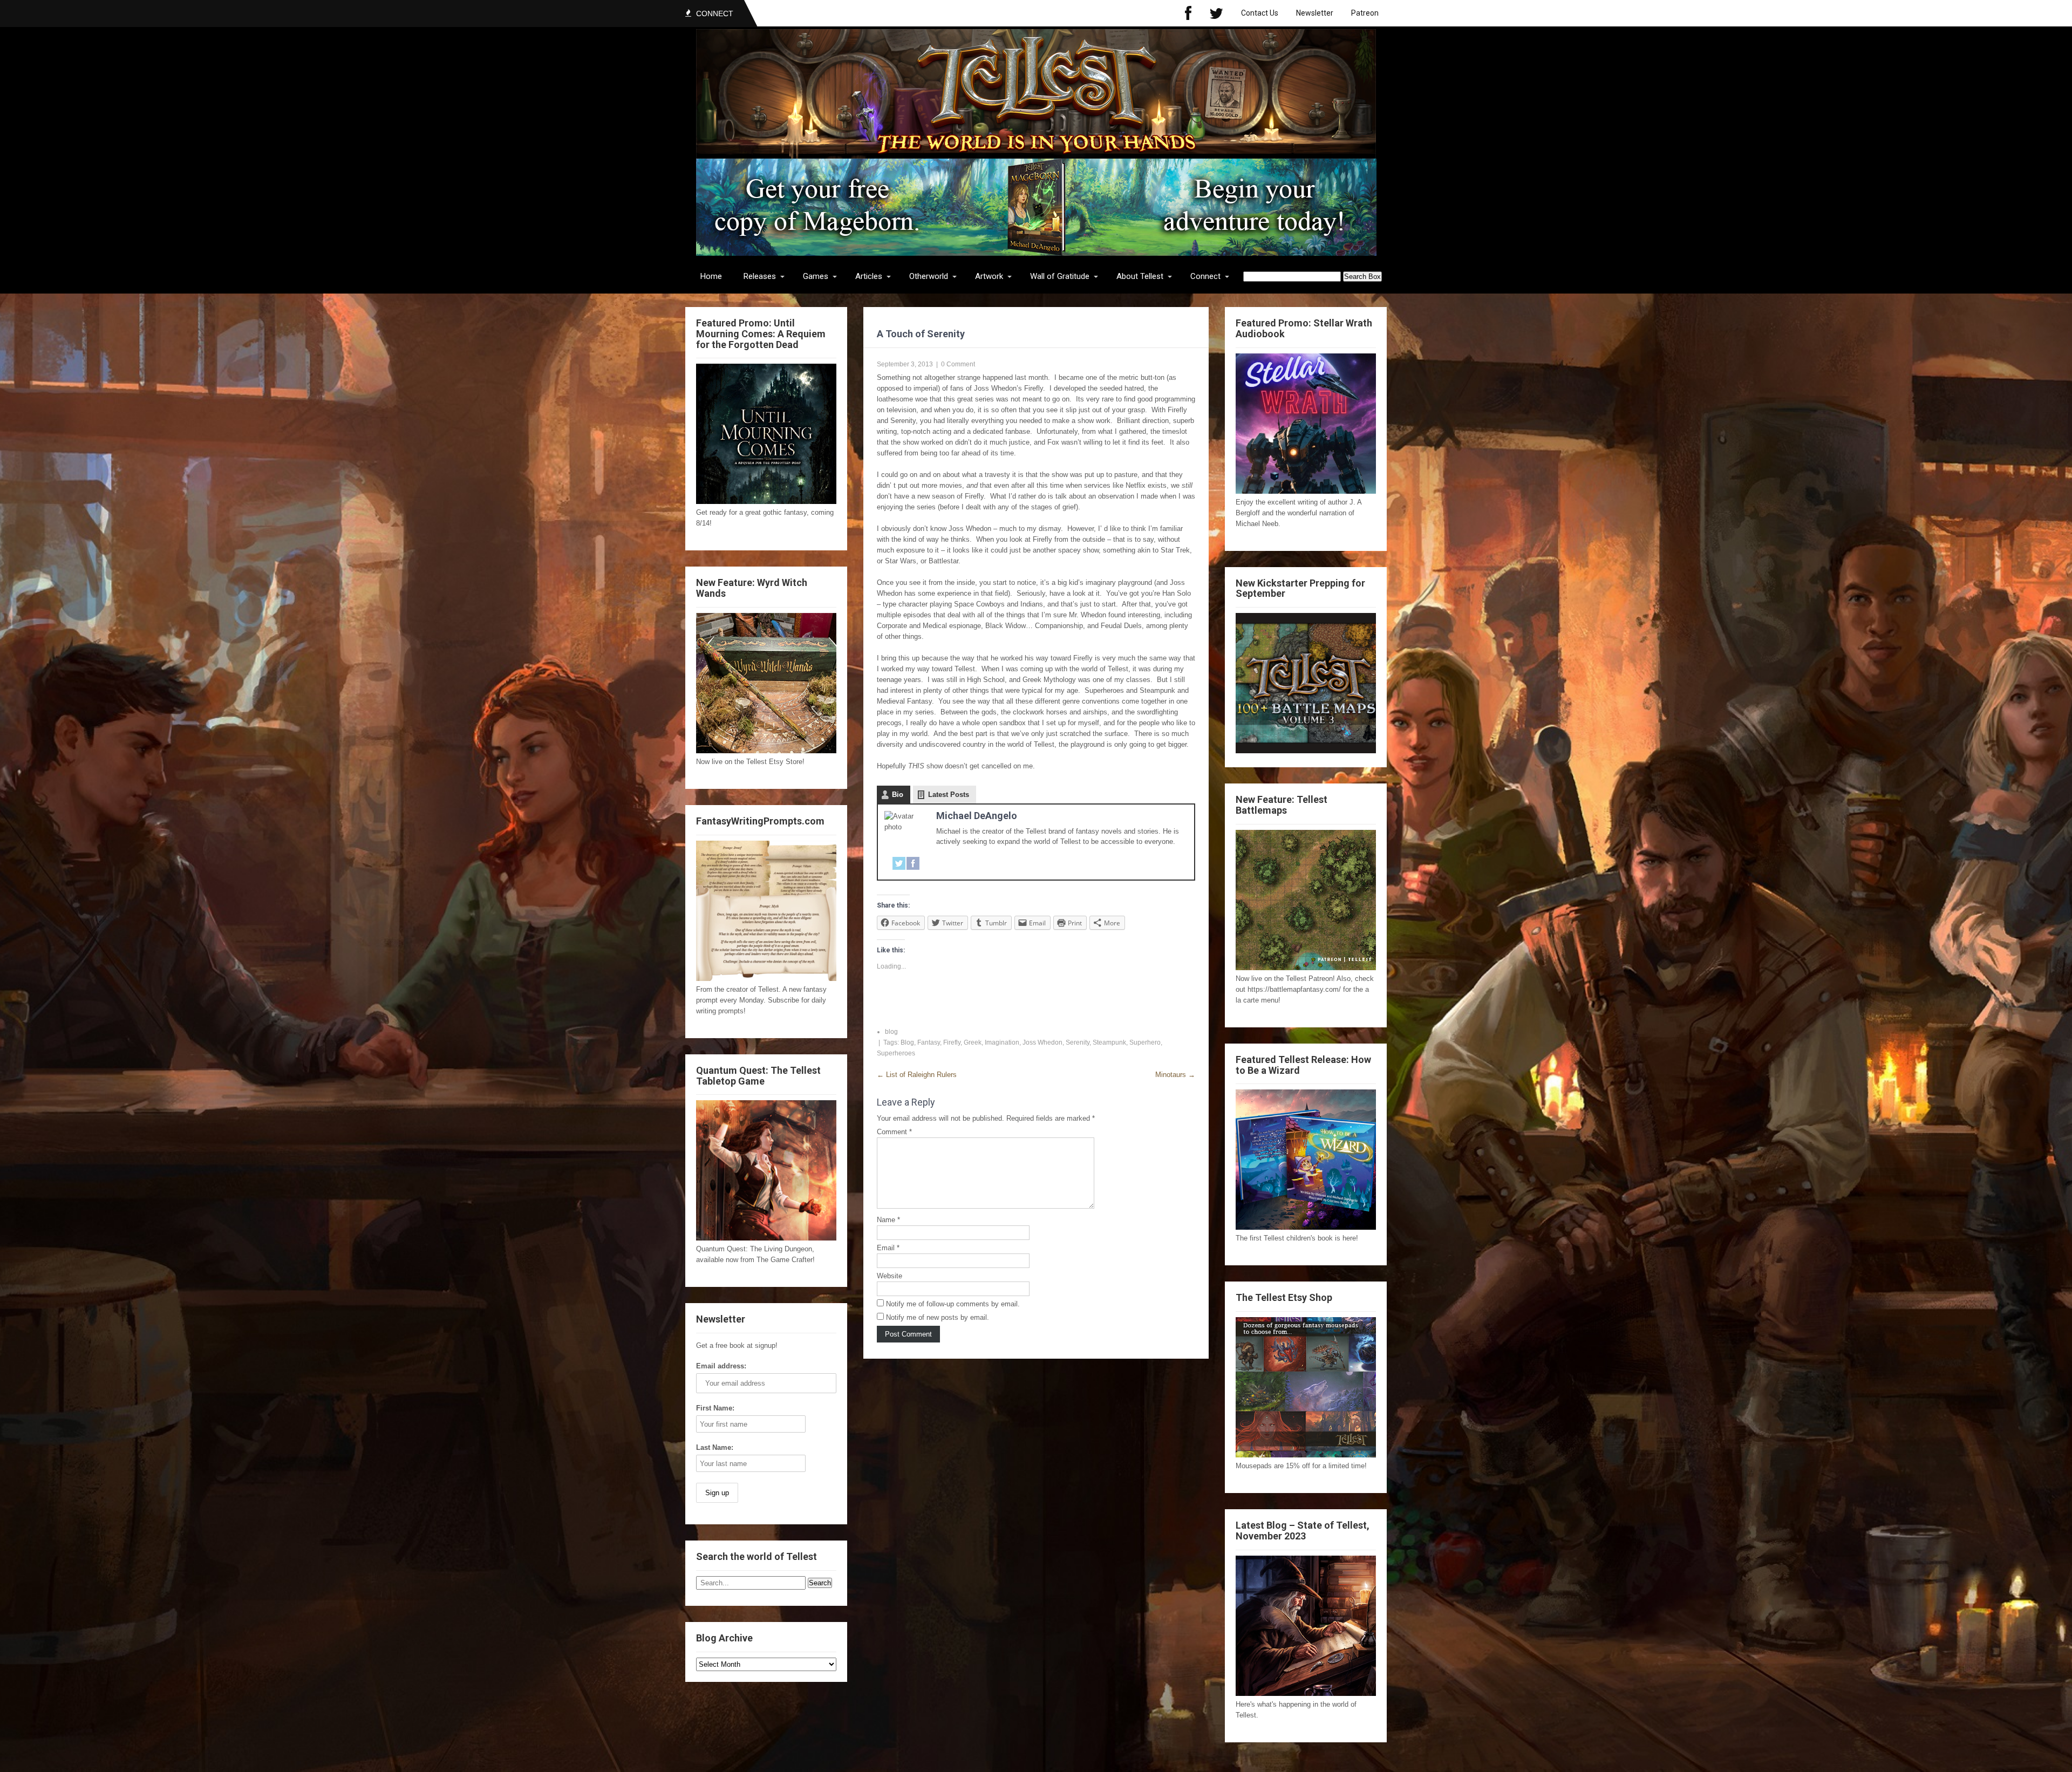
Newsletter (1315, 13)
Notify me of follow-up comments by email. (953, 1304)
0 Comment (958, 364)
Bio (898, 795)
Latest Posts (949, 795)
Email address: (721, 1366)
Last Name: (715, 1447)
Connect (1205, 276)
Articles (869, 276)
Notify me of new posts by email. (938, 1317)
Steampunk (1109, 1042)
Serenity (1078, 1042)
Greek (973, 1042)
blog (891, 1032)
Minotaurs (1175, 1075)
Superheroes (896, 1053)
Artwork (989, 276)
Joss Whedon (1042, 1042)
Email (888, 1248)
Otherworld (929, 276)
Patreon (1365, 13)
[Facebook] (1188, 13)
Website (890, 1276)
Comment (894, 1132)
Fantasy (929, 1042)
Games (816, 276)
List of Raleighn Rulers (917, 1075)
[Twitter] (1216, 13)
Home (711, 276)
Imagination (1002, 1042)
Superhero (1145, 1042)
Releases (760, 276)
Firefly (952, 1042)
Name (888, 1220)
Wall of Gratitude (1060, 276)
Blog (907, 1042)
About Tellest (1140, 276)
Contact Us (1260, 13)
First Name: (715, 1408)
